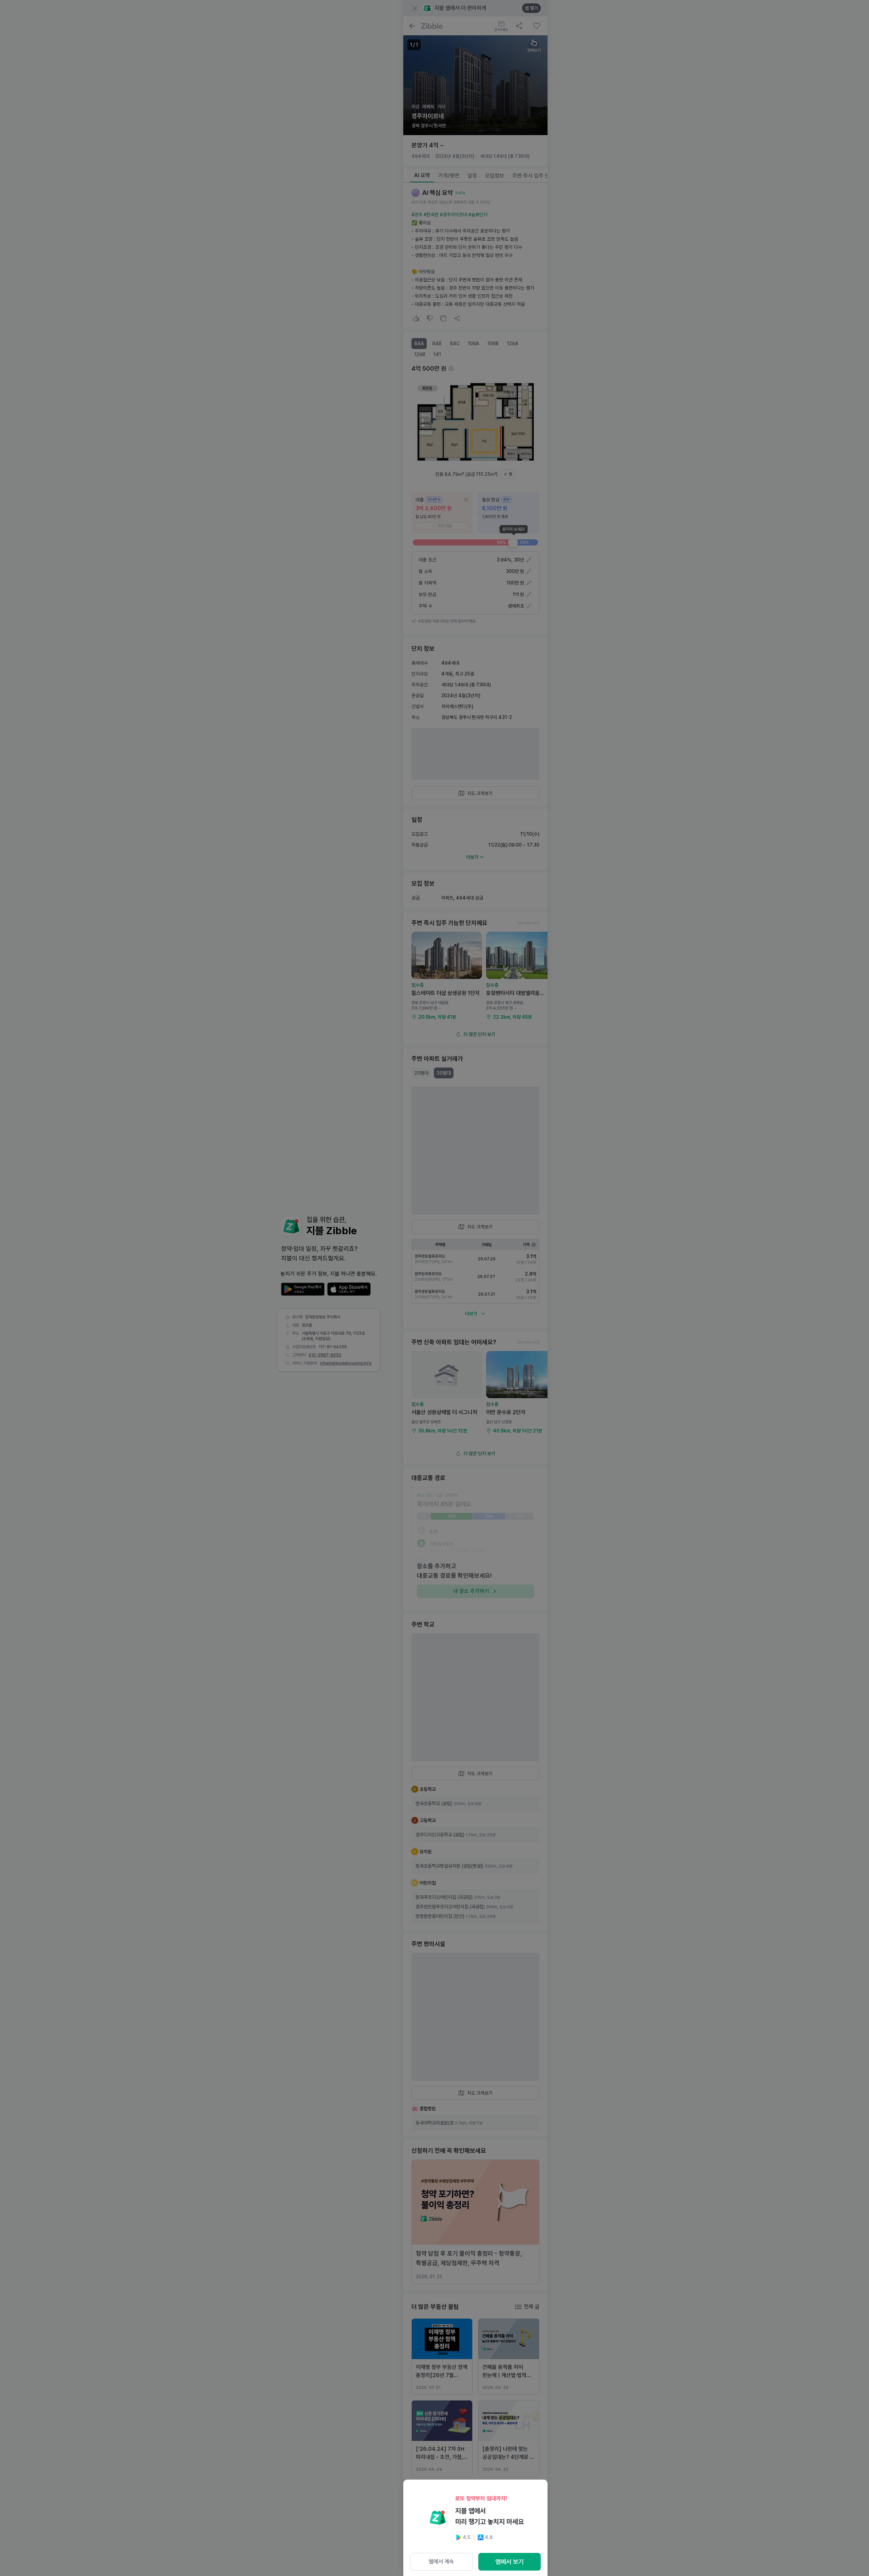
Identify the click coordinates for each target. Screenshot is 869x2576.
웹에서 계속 (441, 2562)
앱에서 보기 (510, 2562)
